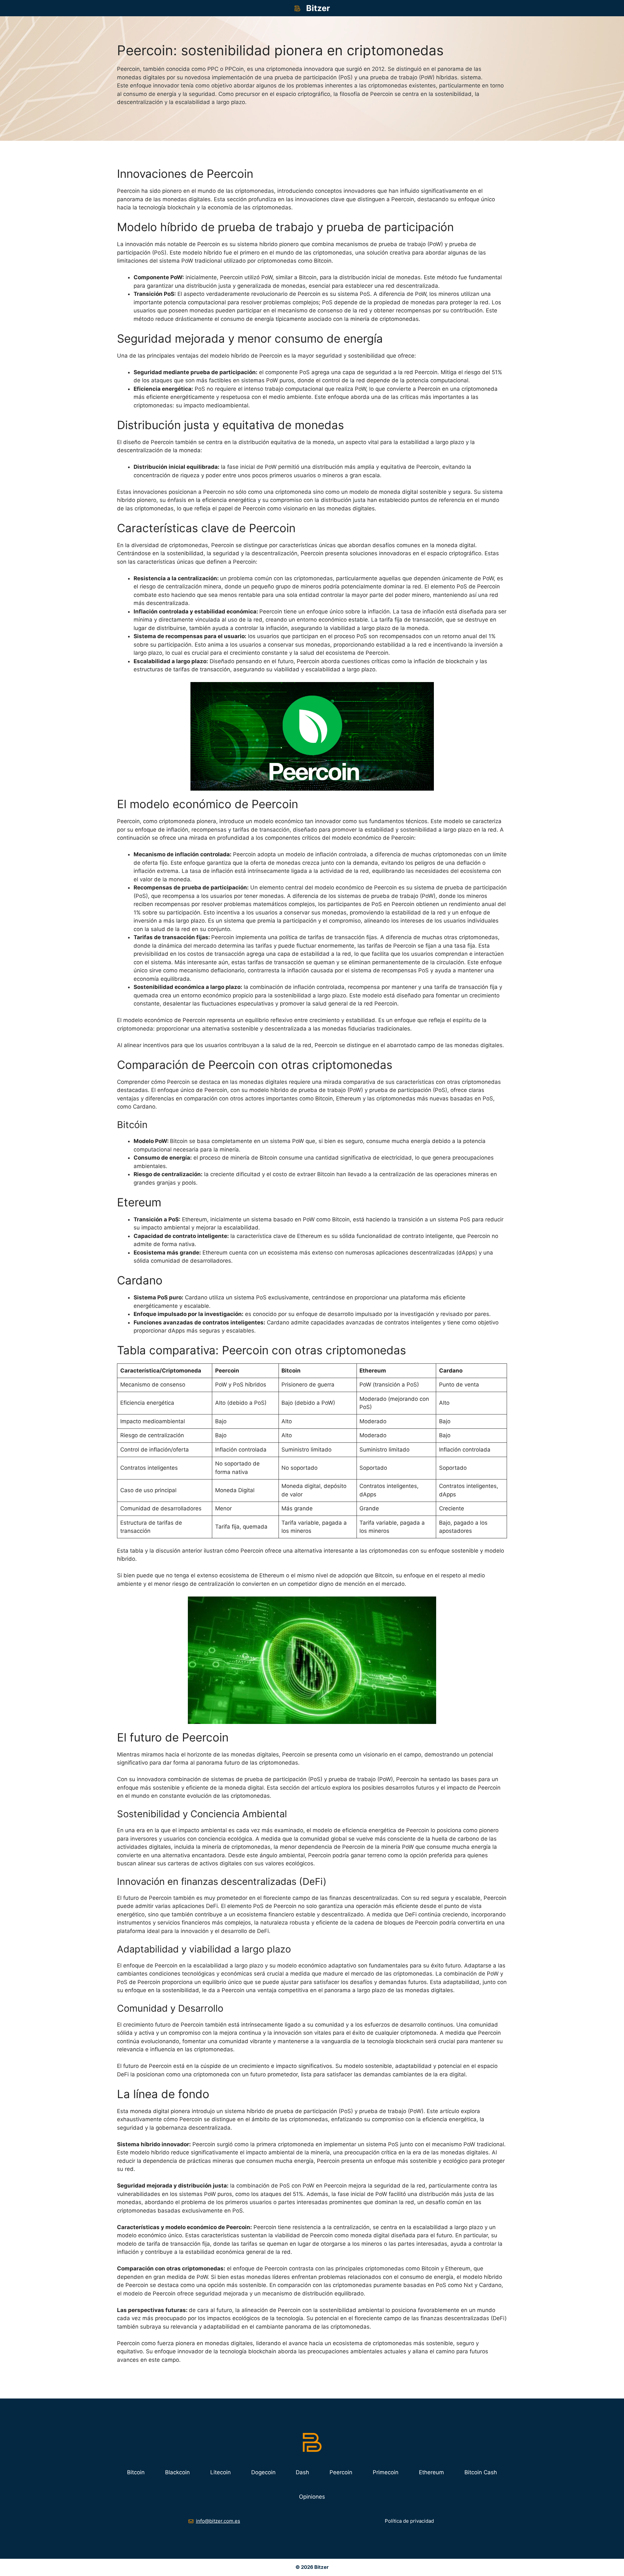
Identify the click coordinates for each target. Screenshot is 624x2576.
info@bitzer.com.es (218, 2521)
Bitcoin (136, 2472)
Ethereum (431, 2472)
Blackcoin (177, 2472)
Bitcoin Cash (481, 2472)
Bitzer (318, 8)
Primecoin (386, 2472)
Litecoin (221, 2472)
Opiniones (312, 2497)
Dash (302, 2472)
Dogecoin (263, 2472)
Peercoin (341, 2472)
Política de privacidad (409, 2521)
